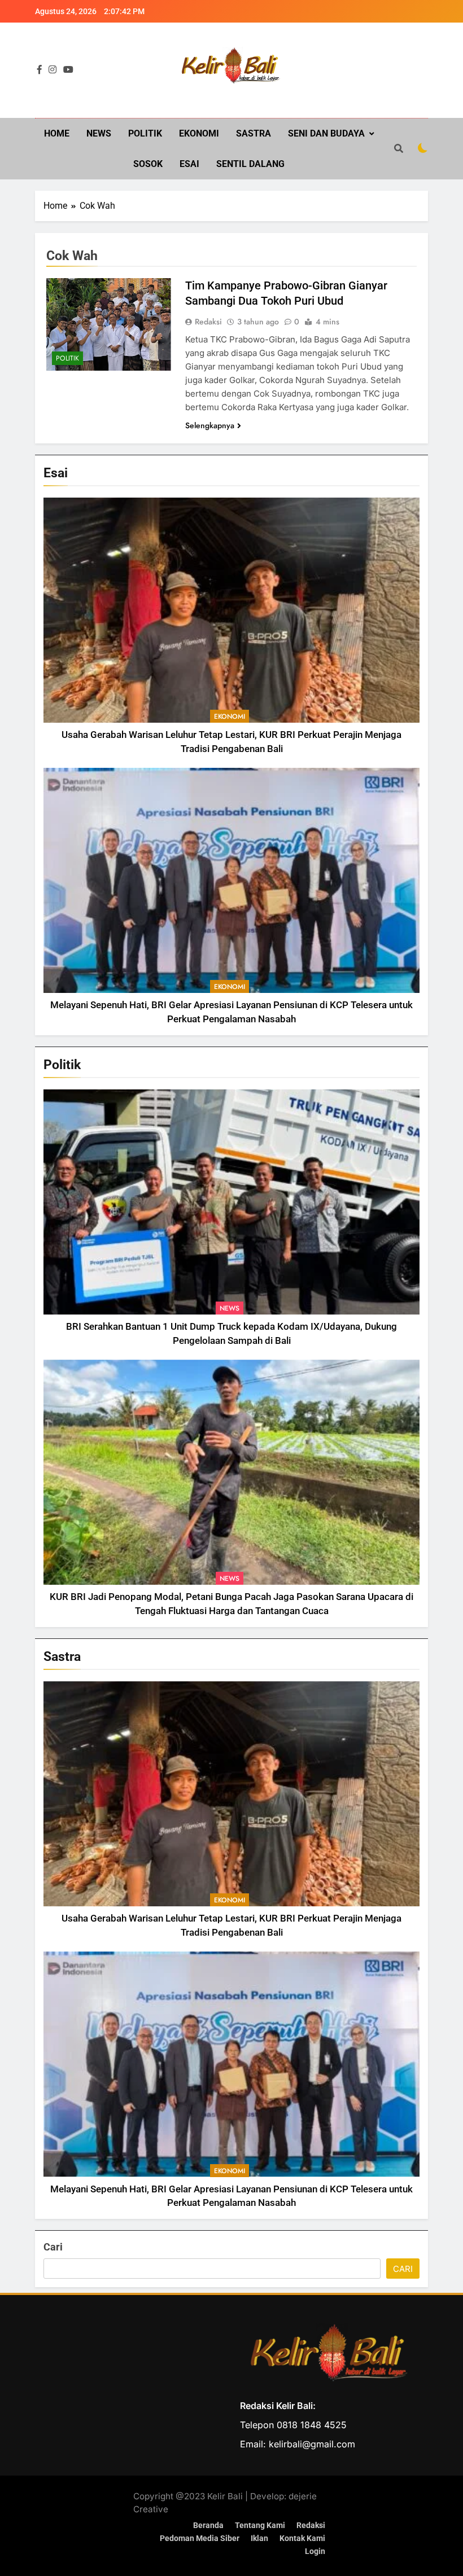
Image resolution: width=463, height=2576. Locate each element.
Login (315, 2551)
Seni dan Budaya (326, 133)
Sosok (148, 164)
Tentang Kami (260, 2526)
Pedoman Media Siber (200, 2538)
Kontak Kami (302, 2538)
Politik (145, 133)
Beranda (208, 2526)
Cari (53, 2247)
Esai (189, 164)
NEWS (99, 133)
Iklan (259, 2538)
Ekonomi (199, 133)
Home (57, 133)
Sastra (254, 133)
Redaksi (208, 322)
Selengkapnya (210, 425)
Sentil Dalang (250, 164)
